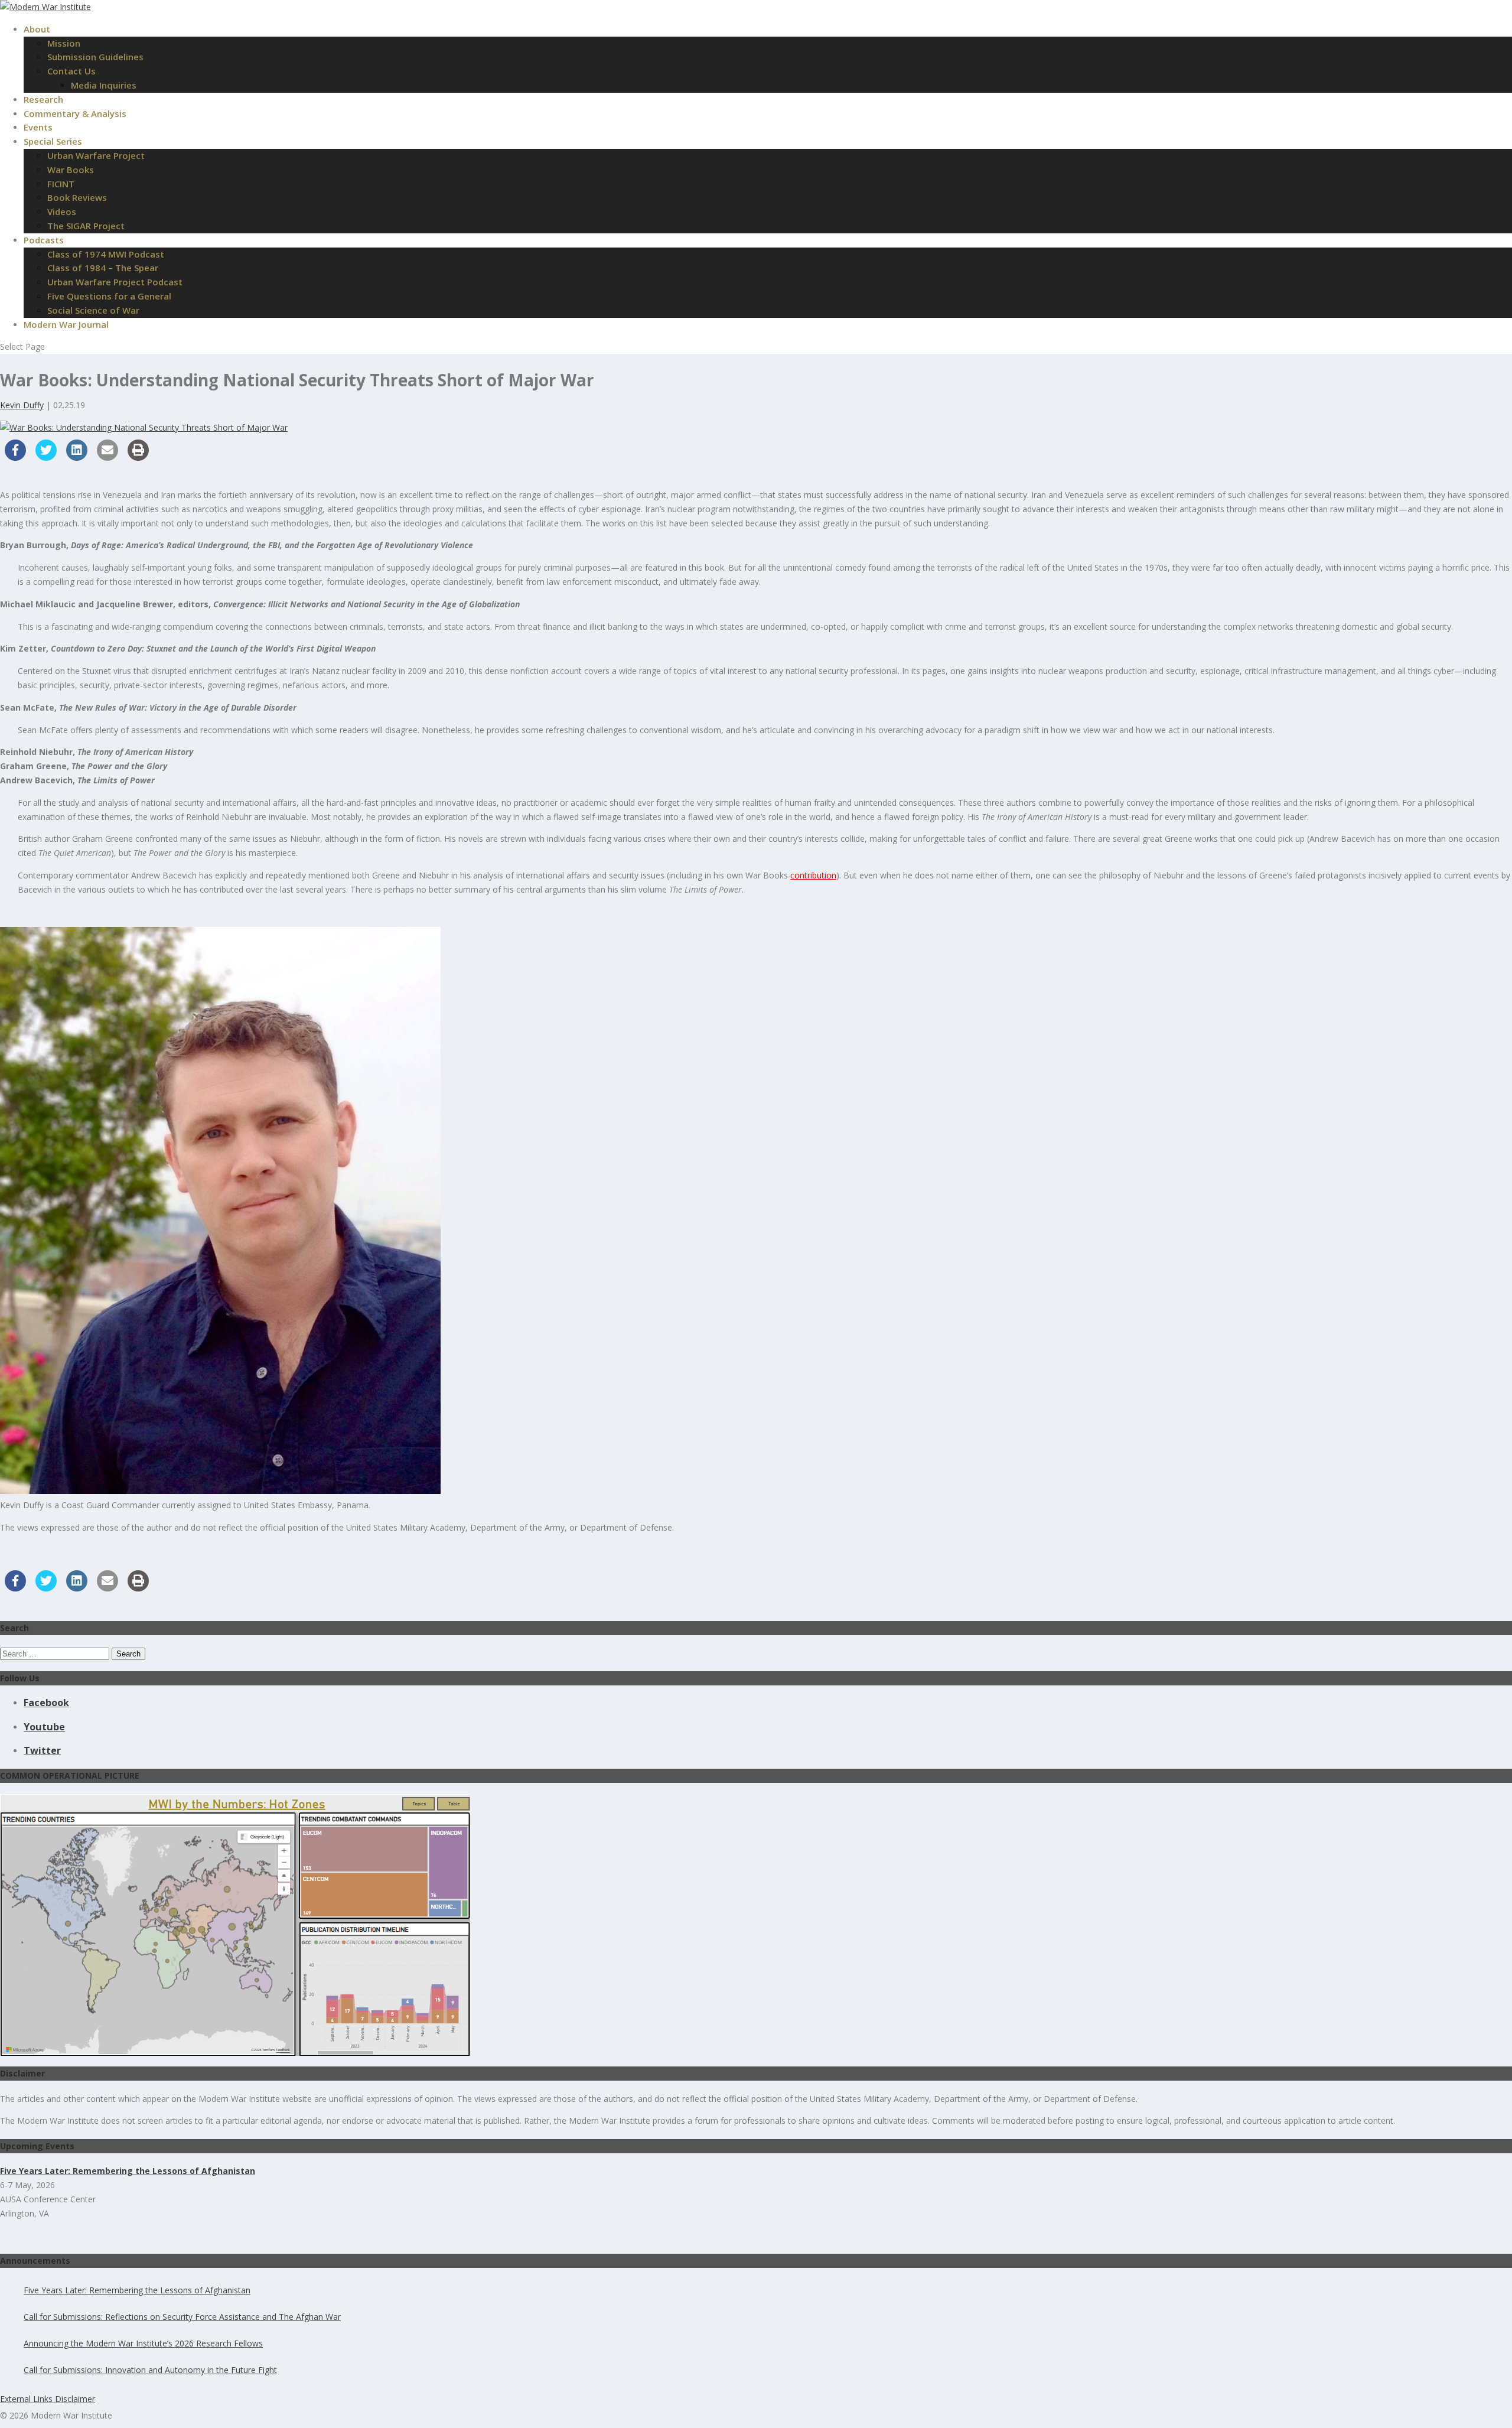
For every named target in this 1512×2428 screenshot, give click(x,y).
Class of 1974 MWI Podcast (106, 254)
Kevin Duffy (22, 405)
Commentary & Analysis (75, 113)
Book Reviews (77, 197)
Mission (64, 43)
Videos (62, 211)
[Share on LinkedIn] (77, 457)
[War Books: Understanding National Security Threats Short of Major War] (144, 427)
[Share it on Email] (107, 457)
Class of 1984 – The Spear (103, 268)
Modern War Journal (66, 324)
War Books (71, 170)
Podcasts (44, 240)
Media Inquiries (104, 85)
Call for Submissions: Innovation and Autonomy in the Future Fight (150, 2370)
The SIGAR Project (86, 226)
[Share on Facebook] (15, 457)
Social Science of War (93, 310)
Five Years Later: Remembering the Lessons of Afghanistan (137, 2290)
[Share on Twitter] (46, 457)
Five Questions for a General (109, 296)
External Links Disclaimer (48, 2399)
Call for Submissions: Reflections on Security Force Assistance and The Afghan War (182, 2317)
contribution (813, 875)
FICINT (61, 184)
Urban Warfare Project (96, 155)
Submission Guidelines (95, 57)
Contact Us (71, 71)
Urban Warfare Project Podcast (115, 282)
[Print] (138, 457)
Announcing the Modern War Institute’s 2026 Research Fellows (143, 2343)
